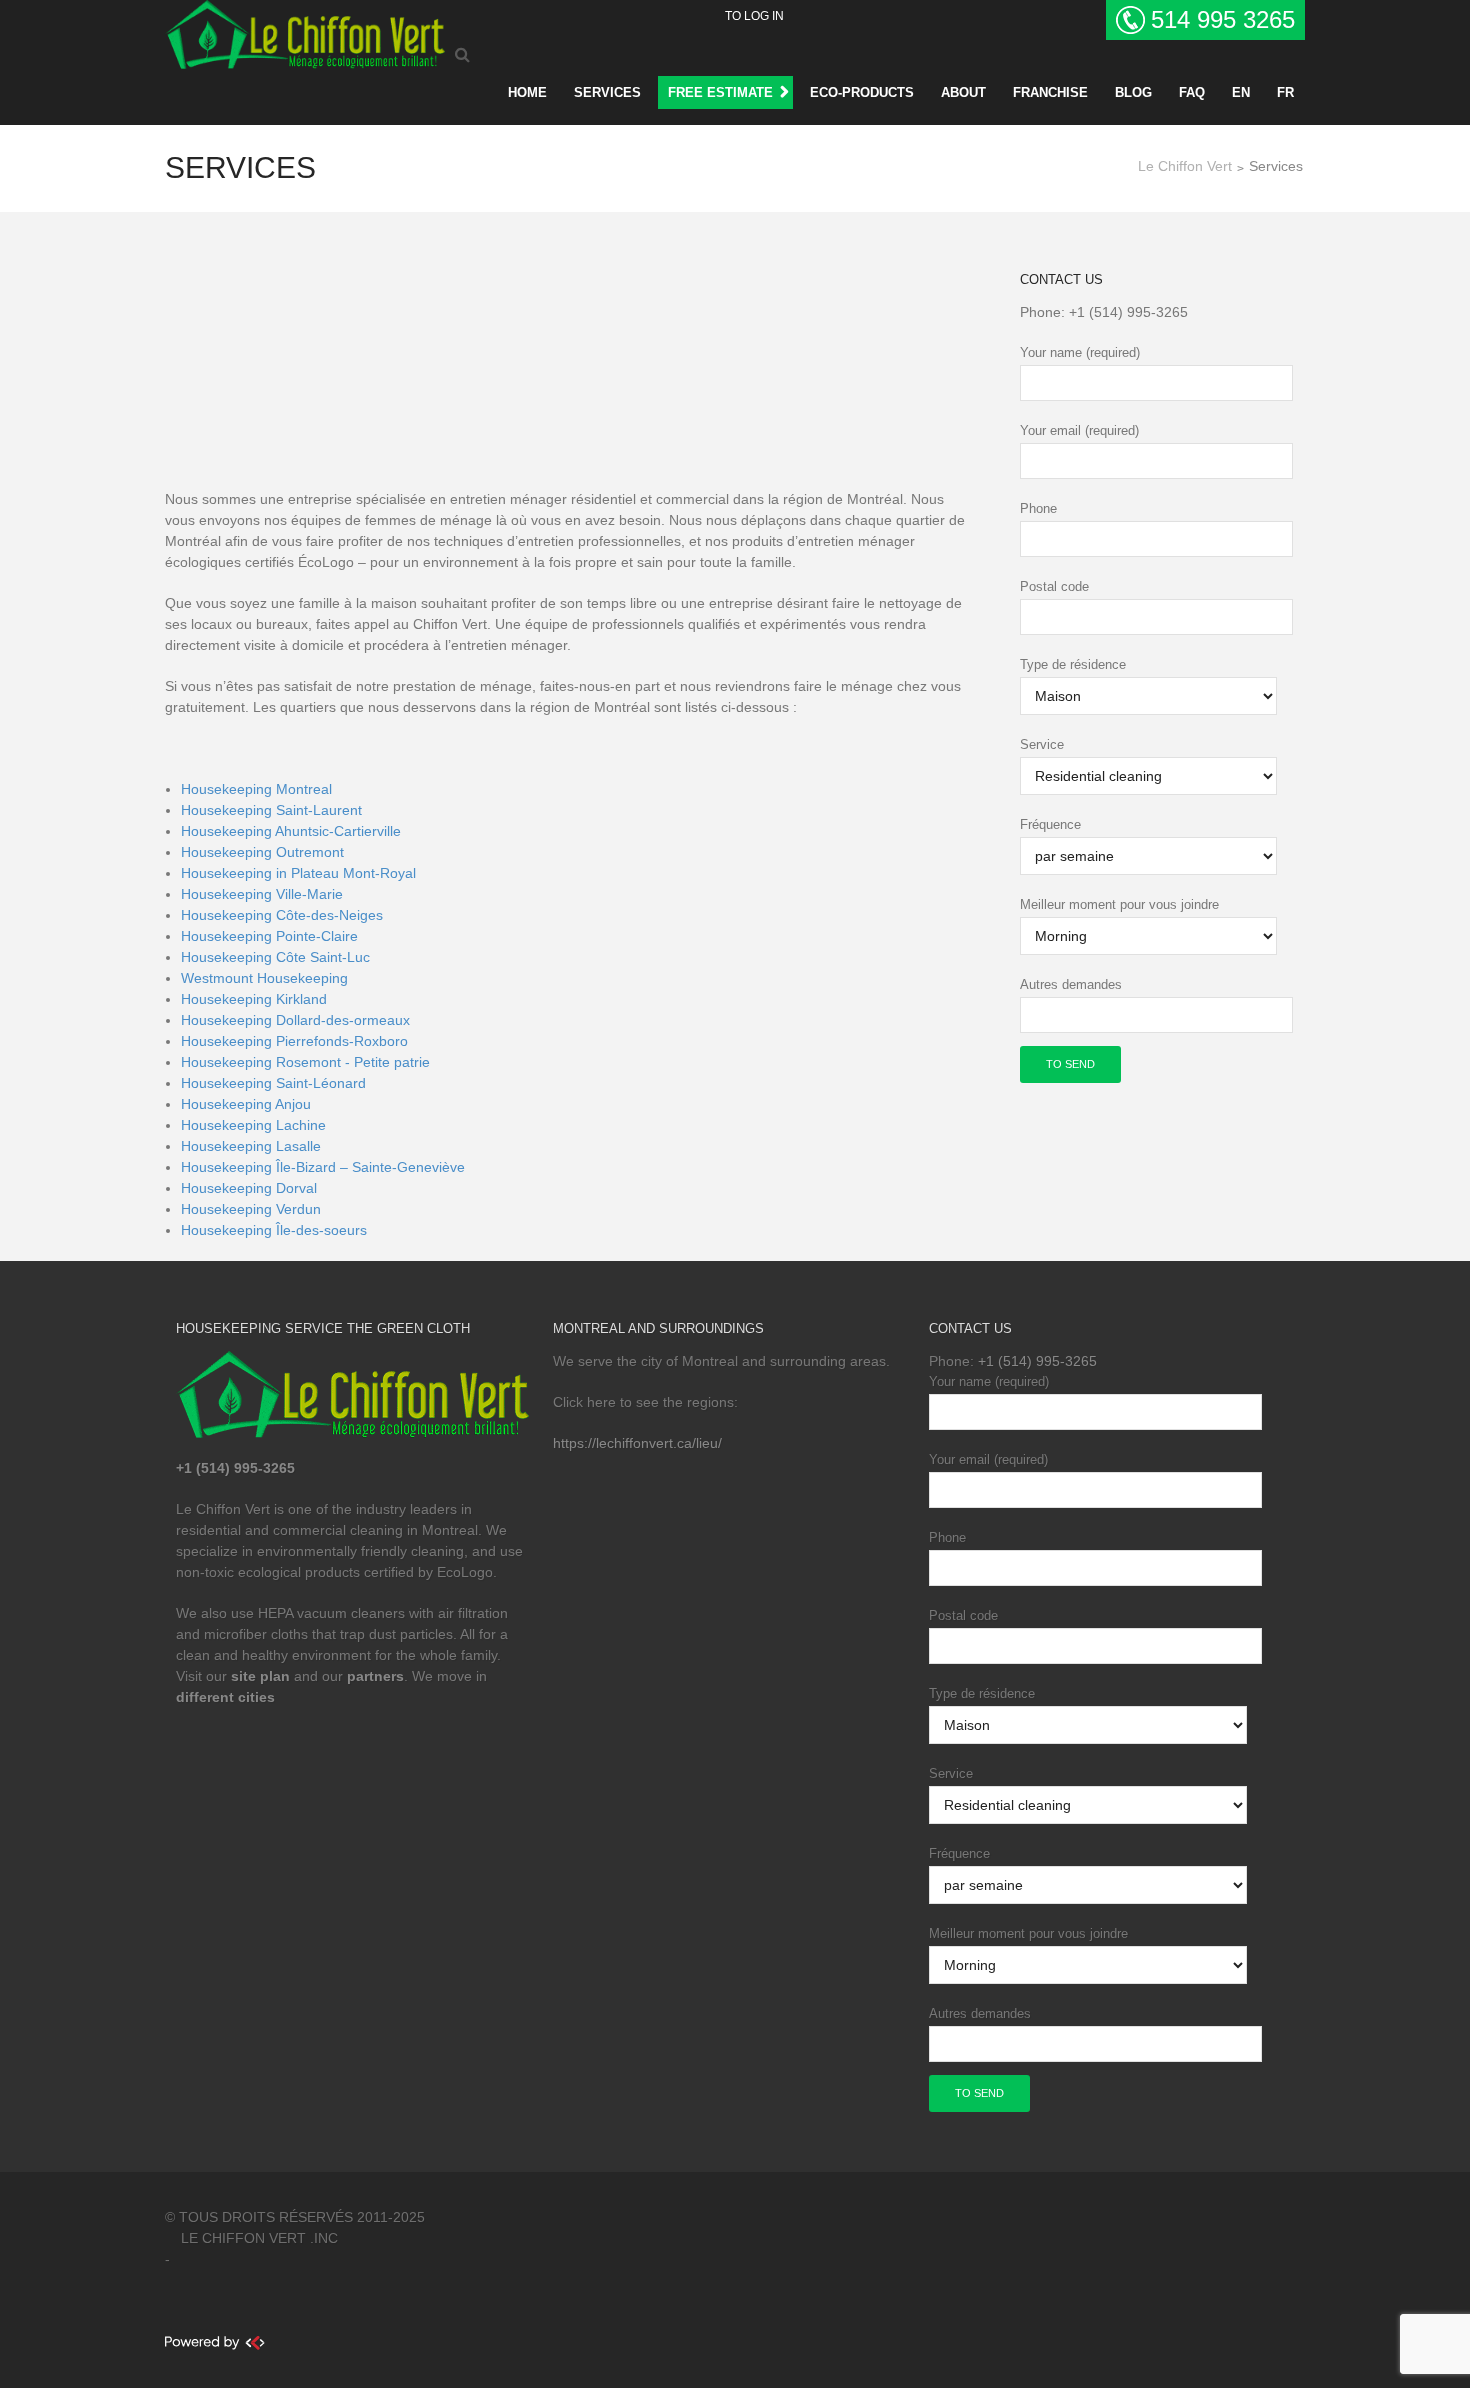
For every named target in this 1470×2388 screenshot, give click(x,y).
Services (607, 92)
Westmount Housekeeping (264, 978)
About (963, 92)
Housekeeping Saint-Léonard (273, 1083)
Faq (1192, 92)
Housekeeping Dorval (249, 1188)
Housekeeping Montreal (256, 789)
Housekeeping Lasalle (251, 1146)
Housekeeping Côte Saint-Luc (275, 957)
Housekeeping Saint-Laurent (271, 810)
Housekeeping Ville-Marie (262, 894)
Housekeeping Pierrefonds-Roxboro (294, 1041)
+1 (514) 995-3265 (1128, 312)
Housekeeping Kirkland (254, 999)
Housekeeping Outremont (262, 852)
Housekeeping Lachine (253, 1125)
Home (527, 92)
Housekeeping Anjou (246, 1104)
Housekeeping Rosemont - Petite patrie (305, 1062)
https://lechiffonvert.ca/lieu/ (637, 1443)
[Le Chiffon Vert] (305, 31)
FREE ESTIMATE (720, 92)
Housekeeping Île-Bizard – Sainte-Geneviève (323, 1167)
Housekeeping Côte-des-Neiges (282, 915)
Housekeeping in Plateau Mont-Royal (298, 873)
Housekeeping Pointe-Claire (269, 936)
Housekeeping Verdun (251, 1209)
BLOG (1133, 92)
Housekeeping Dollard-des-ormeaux (295, 1020)
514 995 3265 (1223, 19)
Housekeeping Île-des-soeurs (274, 1230)
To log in (754, 16)
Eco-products (862, 92)
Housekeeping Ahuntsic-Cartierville (291, 831)
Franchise (1050, 92)
